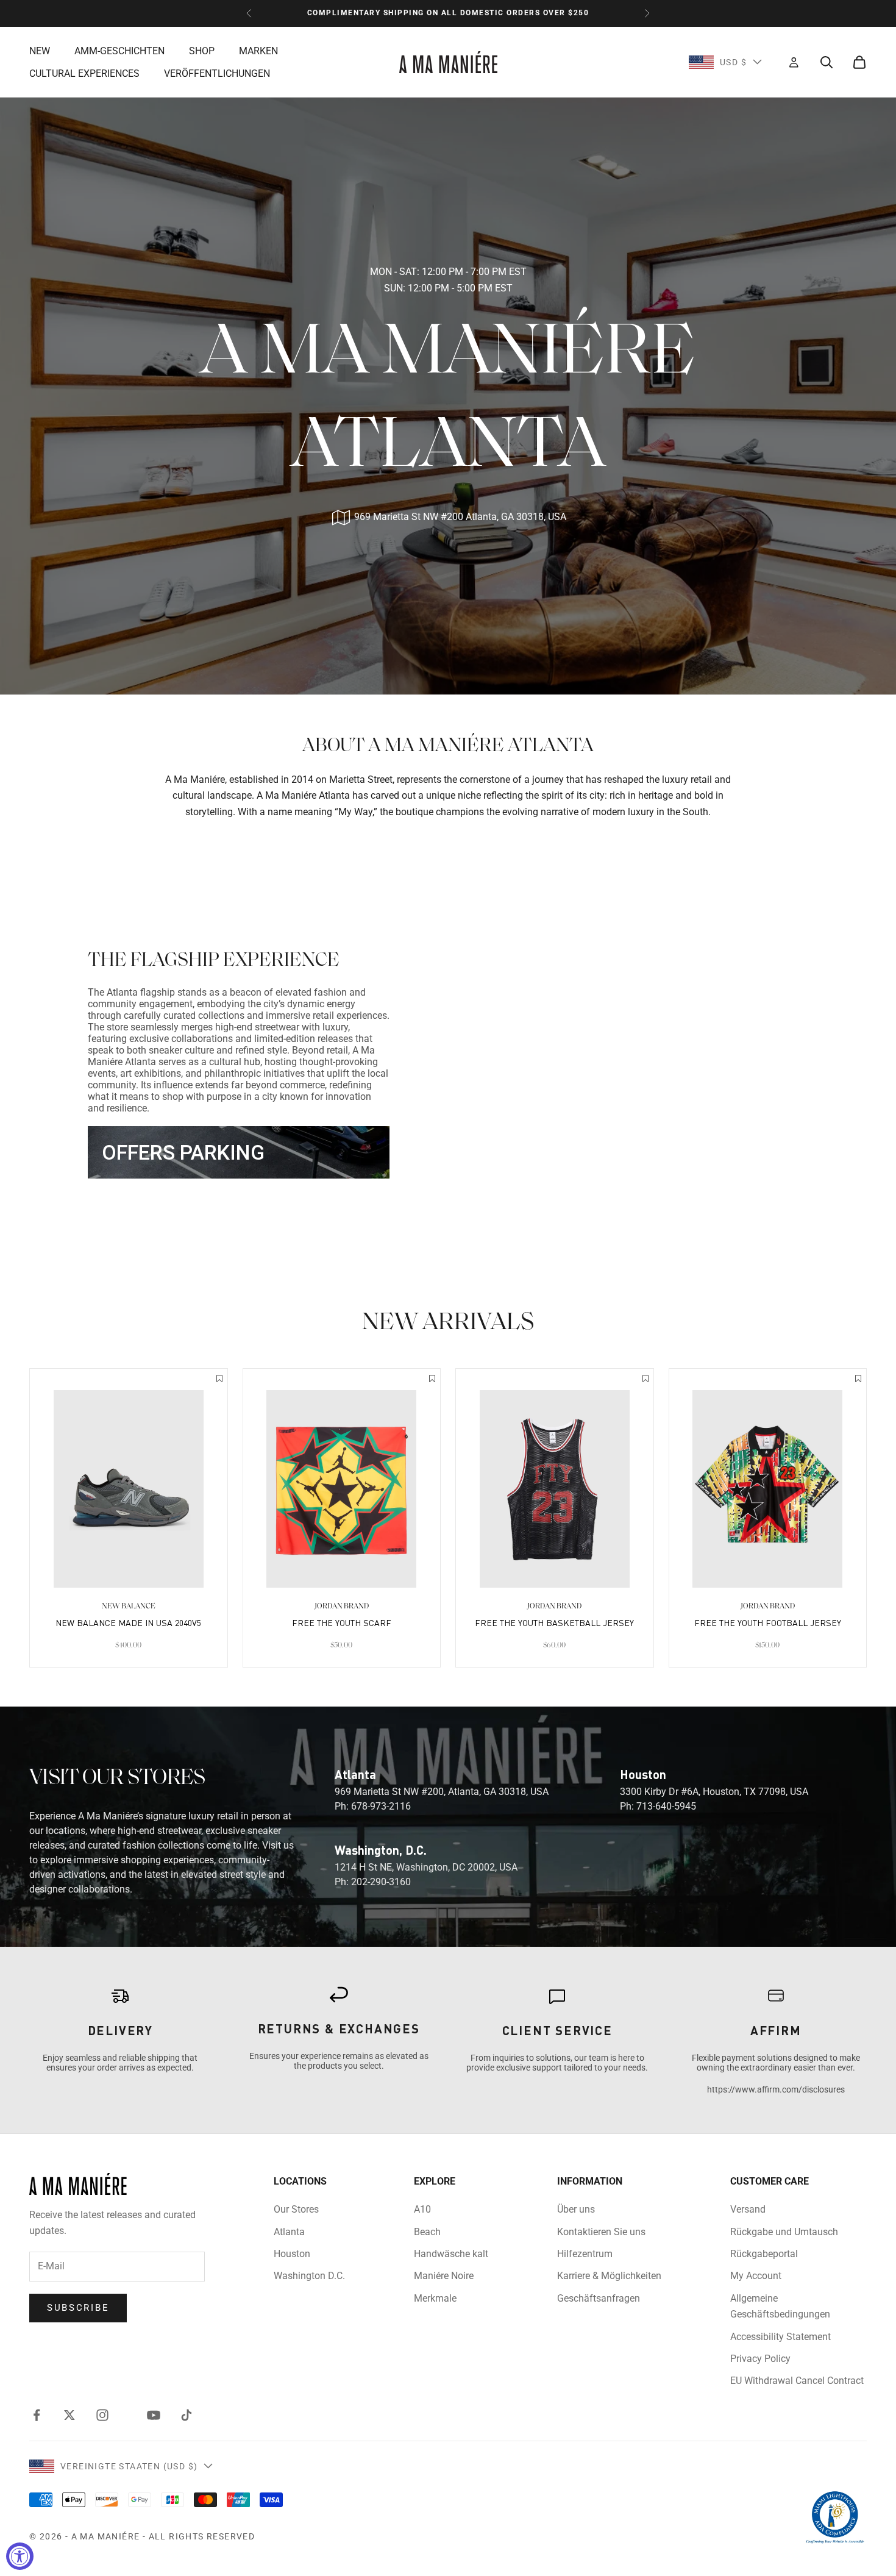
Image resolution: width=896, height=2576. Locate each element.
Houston (292, 2254)
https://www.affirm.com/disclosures (776, 2089)
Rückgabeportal (764, 2254)
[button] (219, 1380)
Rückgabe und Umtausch (784, 2232)
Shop (202, 50)
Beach (427, 2232)
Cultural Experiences (84, 73)
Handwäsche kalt (451, 2254)
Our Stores (296, 2209)
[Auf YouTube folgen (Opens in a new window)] (154, 2415)
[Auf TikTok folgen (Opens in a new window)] (187, 2415)
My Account (756, 2276)
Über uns (576, 2209)
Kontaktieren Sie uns (601, 2232)
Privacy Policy (760, 2359)
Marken (258, 50)
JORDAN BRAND (342, 1606)
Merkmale (435, 2298)
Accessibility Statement (780, 2337)
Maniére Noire (444, 2276)
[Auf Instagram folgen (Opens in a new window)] (102, 2415)
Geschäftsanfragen (599, 2298)
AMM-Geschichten (119, 50)
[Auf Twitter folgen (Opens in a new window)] (69, 2415)
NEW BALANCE (129, 1606)
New (40, 50)
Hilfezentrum (585, 2254)
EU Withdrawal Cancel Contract (797, 2381)
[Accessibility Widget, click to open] (20, 2556)
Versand (748, 2209)
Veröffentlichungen (217, 73)
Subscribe (78, 2308)
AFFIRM (776, 2030)
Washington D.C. (309, 2276)
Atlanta (289, 2232)
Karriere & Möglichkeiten (609, 2276)
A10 (422, 2209)
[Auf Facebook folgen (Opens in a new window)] (37, 2415)
